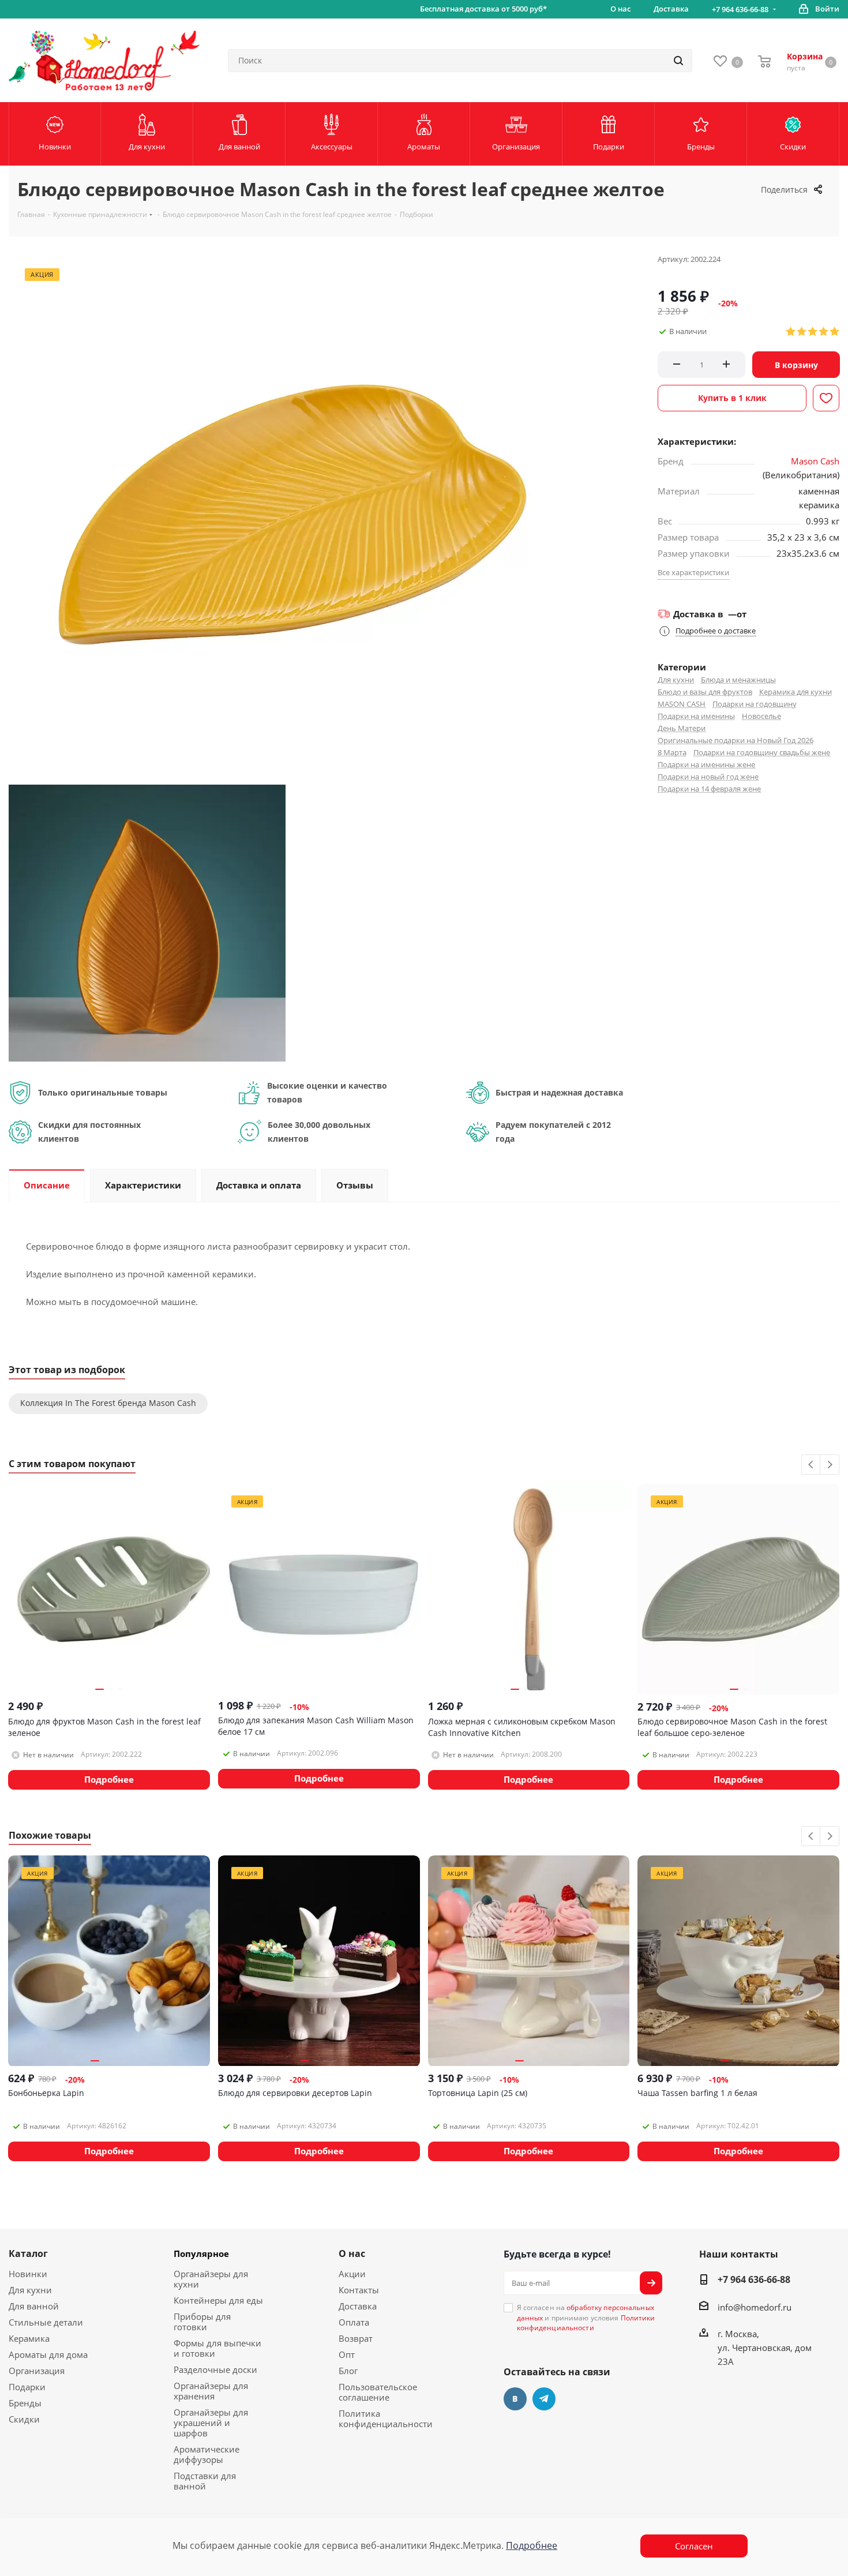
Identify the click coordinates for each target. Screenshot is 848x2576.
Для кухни (676, 680)
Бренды (25, 2403)
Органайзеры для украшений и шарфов (211, 2423)
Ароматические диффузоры (207, 2454)
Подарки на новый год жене (708, 777)
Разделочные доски (215, 2369)
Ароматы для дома (48, 2354)
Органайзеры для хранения (211, 2391)
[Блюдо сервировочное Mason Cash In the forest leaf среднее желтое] (147, 922)
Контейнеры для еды (218, 2300)
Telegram (544, 2399)
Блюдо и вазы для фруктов (705, 692)
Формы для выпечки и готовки (217, 2348)
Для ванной (34, 2306)
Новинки (28, 2274)
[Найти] (678, 61)
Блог (348, 2371)
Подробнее (532, 2545)
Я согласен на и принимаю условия (586, 2318)
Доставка (358, 2306)
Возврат (356, 2338)
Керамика (29, 2338)
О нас (352, 2253)
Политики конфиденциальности (586, 2323)
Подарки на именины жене (706, 764)
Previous (811, 1465)
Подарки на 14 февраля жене (709, 789)
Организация (37, 2371)
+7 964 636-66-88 (740, 9)
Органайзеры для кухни (211, 2279)
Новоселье (761, 716)
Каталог (28, 2253)
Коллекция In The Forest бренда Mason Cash (108, 1403)
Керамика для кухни (796, 692)
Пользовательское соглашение (378, 2392)
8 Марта (672, 752)
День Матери (682, 728)
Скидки (24, 2419)
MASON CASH (682, 704)
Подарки (27, 2387)
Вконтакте (515, 2399)
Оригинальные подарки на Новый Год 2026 (736, 740)
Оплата (354, 2322)
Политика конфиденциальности (386, 2418)
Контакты (359, 2290)
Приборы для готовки (202, 2322)
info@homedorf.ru (755, 2307)
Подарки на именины (696, 716)
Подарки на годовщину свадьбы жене (762, 752)
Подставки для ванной (205, 2481)
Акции (352, 2274)
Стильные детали (46, 2322)
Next (830, 1465)
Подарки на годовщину (755, 704)
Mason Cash (815, 461)
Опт (347, 2354)
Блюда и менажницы (738, 680)
